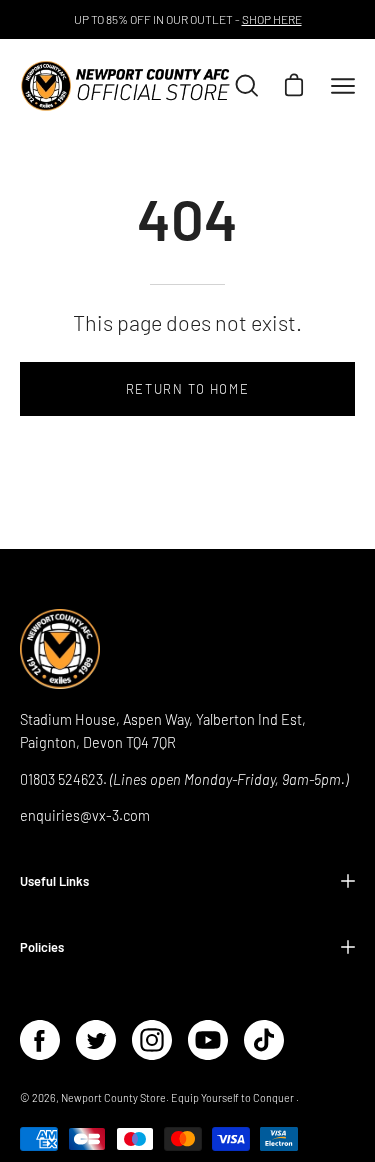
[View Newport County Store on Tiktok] (264, 1040)
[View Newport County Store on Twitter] (96, 1040)
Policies (42, 947)
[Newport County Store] (125, 86)
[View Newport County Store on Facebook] (40, 1040)
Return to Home (187, 389)
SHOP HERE (272, 19)
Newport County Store (113, 1097)
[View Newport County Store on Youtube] (208, 1040)
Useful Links (54, 881)
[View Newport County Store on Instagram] (152, 1040)
